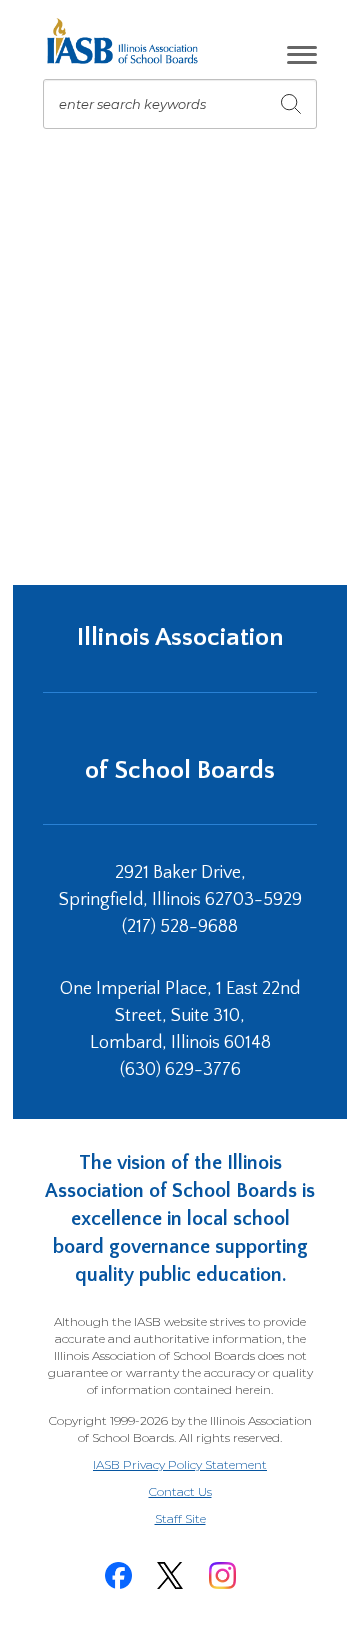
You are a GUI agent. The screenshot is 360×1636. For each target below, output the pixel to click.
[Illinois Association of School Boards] (129, 41)
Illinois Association (180, 637)
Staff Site (205, 1519)
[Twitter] (170, 1575)
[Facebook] (118, 1575)
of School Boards (180, 770)
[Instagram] (222, 1575)
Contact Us (180, 1491)
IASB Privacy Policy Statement (180, 1464)
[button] (302, 55)
